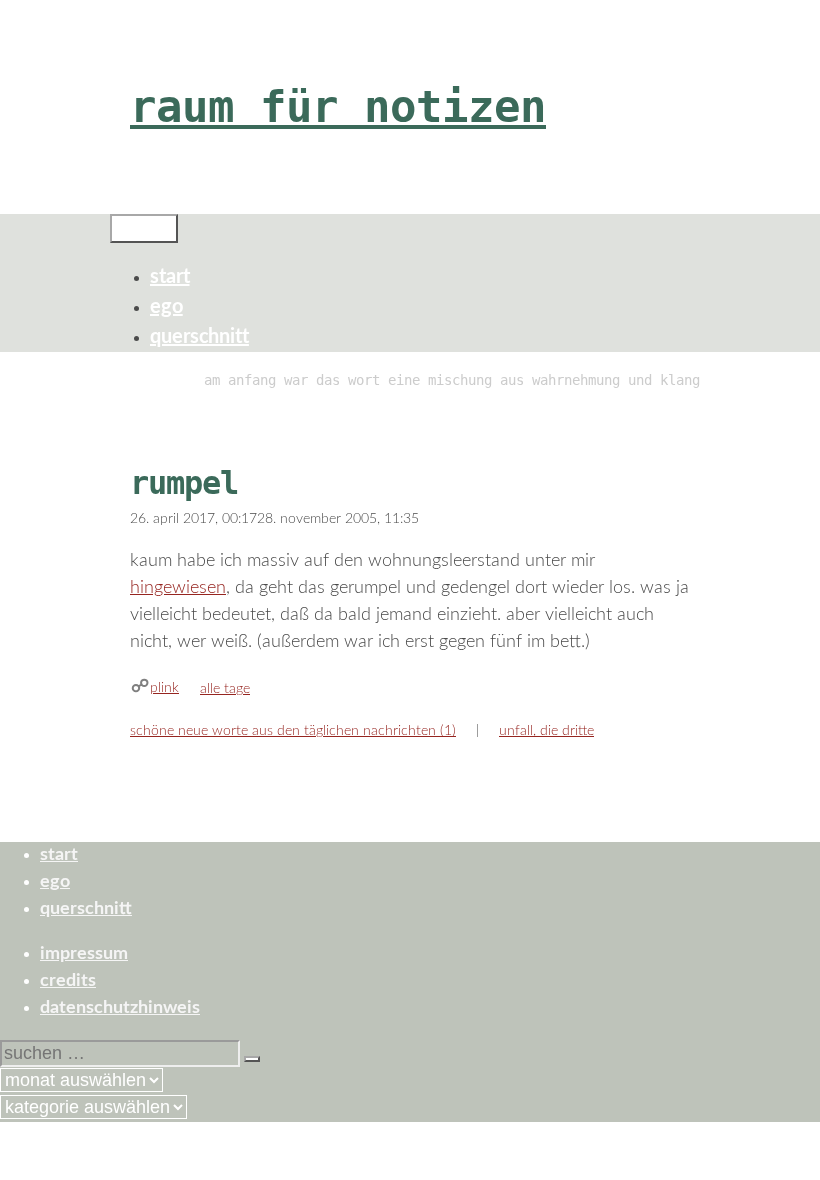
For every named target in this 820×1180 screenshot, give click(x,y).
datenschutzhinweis (120, 1008)
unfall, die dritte (546, 731)
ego (166, 307)
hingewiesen (178, 588)
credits (68, 981)
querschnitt (199, 337)
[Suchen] (252, 1059)
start (170, 277)
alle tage (225, 689)
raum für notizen (338, 106)
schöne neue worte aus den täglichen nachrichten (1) (293, 731)
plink (164, 688)
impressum (84, 954)
